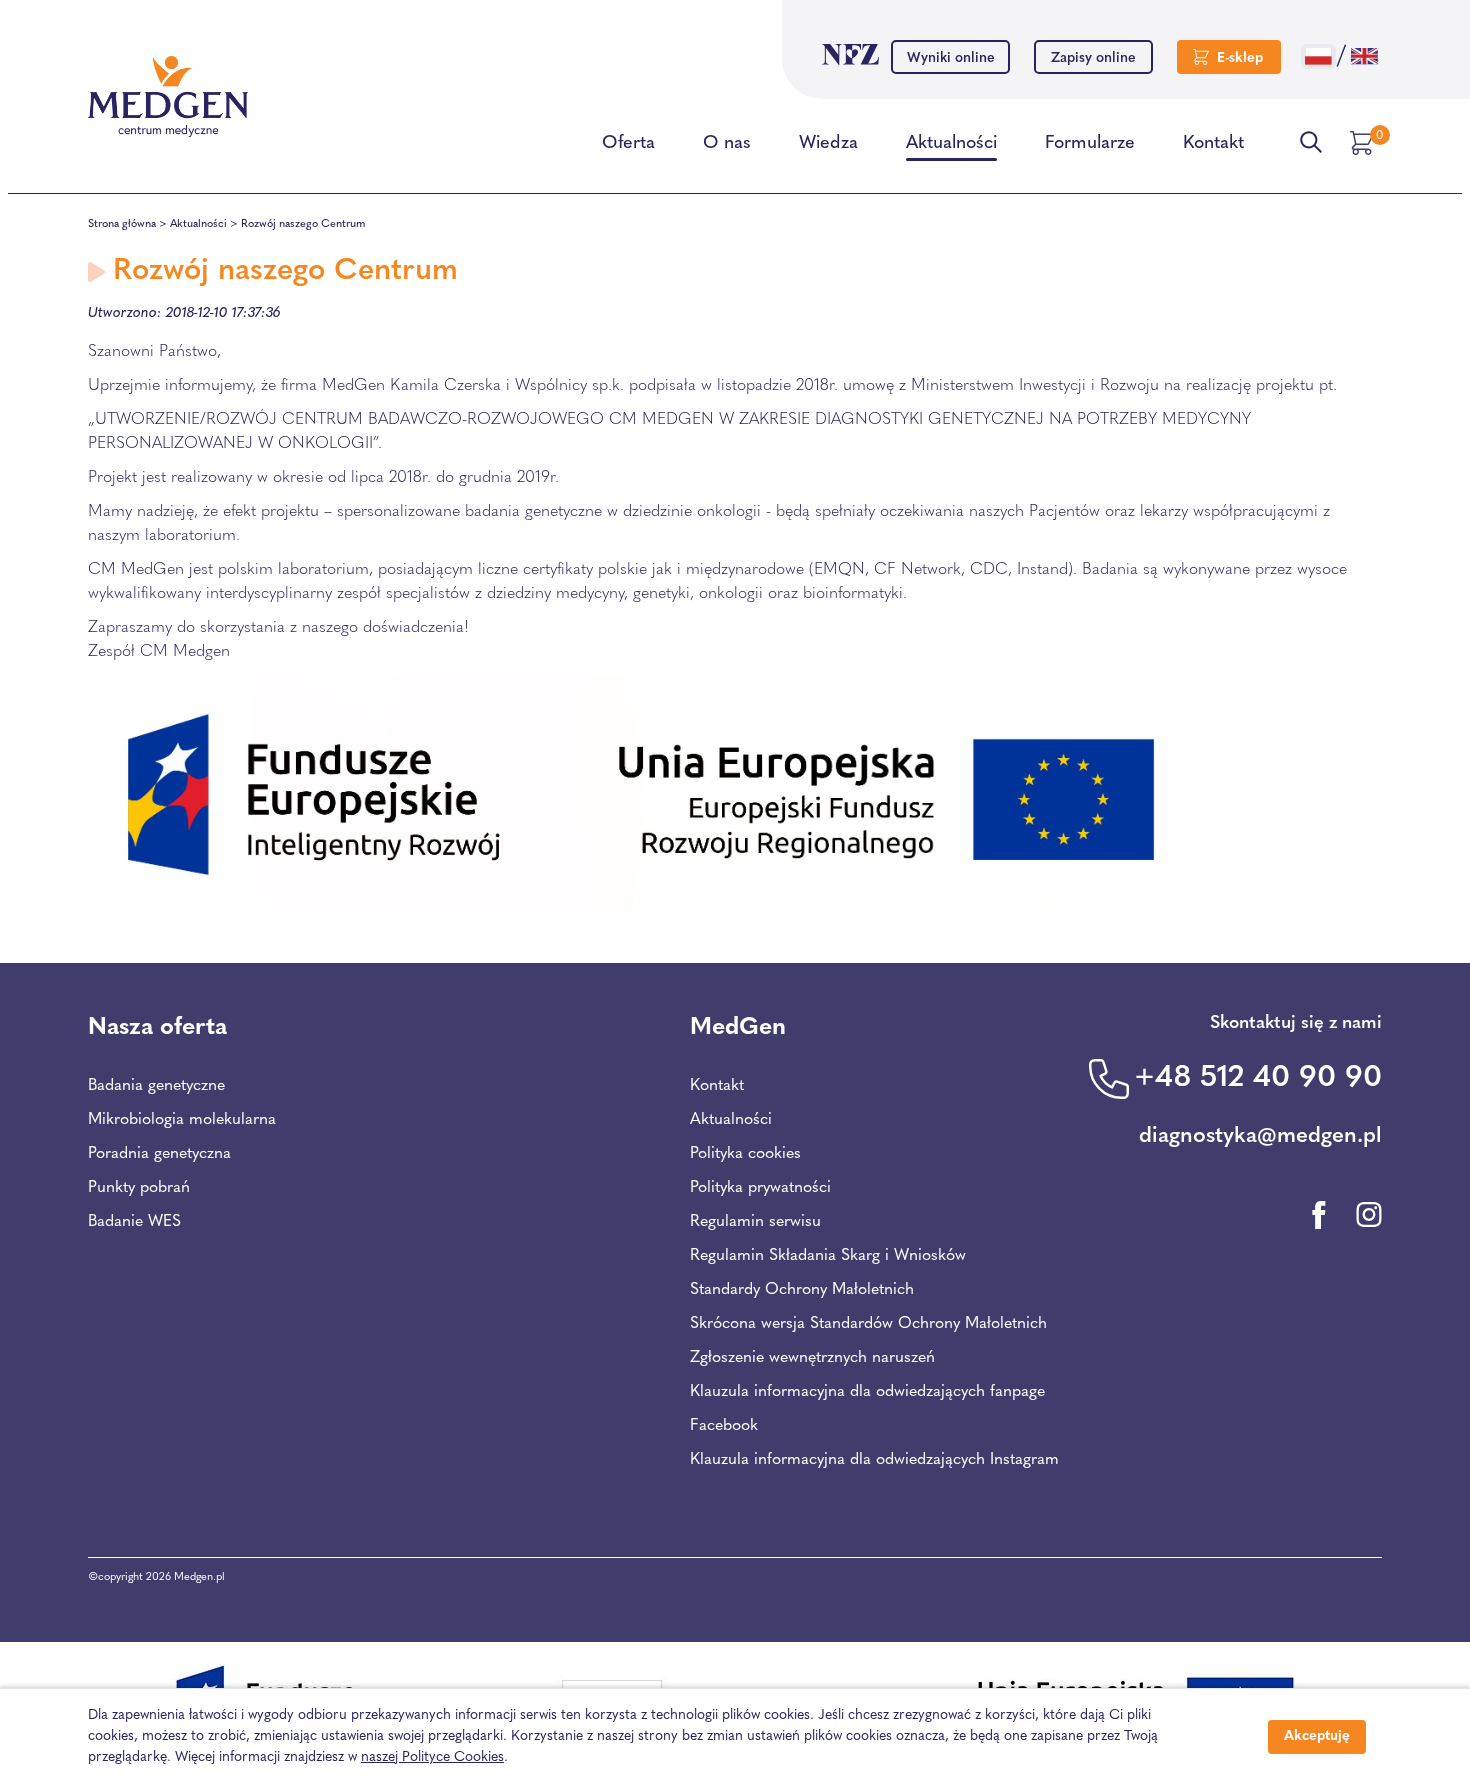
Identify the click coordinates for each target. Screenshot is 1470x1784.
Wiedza (828, 144)
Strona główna (122, 224)
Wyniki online (951, 58)
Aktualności (951, 144)
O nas (727, 144)
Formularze (1090, 144)
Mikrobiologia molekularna (182, 1120)
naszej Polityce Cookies (432, 1757)
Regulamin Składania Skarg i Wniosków (828, 1256)
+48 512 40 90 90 (1258, 1078)
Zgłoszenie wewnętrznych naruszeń (812, 1358)
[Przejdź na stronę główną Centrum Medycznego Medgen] (168, 97)
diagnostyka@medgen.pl (1260, 1136)
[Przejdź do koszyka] (1364, 143)
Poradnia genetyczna (159, 1154)
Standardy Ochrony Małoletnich (802, 1290)
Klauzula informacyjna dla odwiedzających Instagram (874, 1460)
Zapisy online (1093, 58)
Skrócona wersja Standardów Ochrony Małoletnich (868, 1324)
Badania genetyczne (156, 1086)
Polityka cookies (745, 1154)
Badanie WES (134, 1222)
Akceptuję (1317, 1736)
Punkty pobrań (139, 1188)
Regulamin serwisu (755, 1222)
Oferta (628, 144)
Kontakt (1213, 144)
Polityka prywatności (760, 1188)
